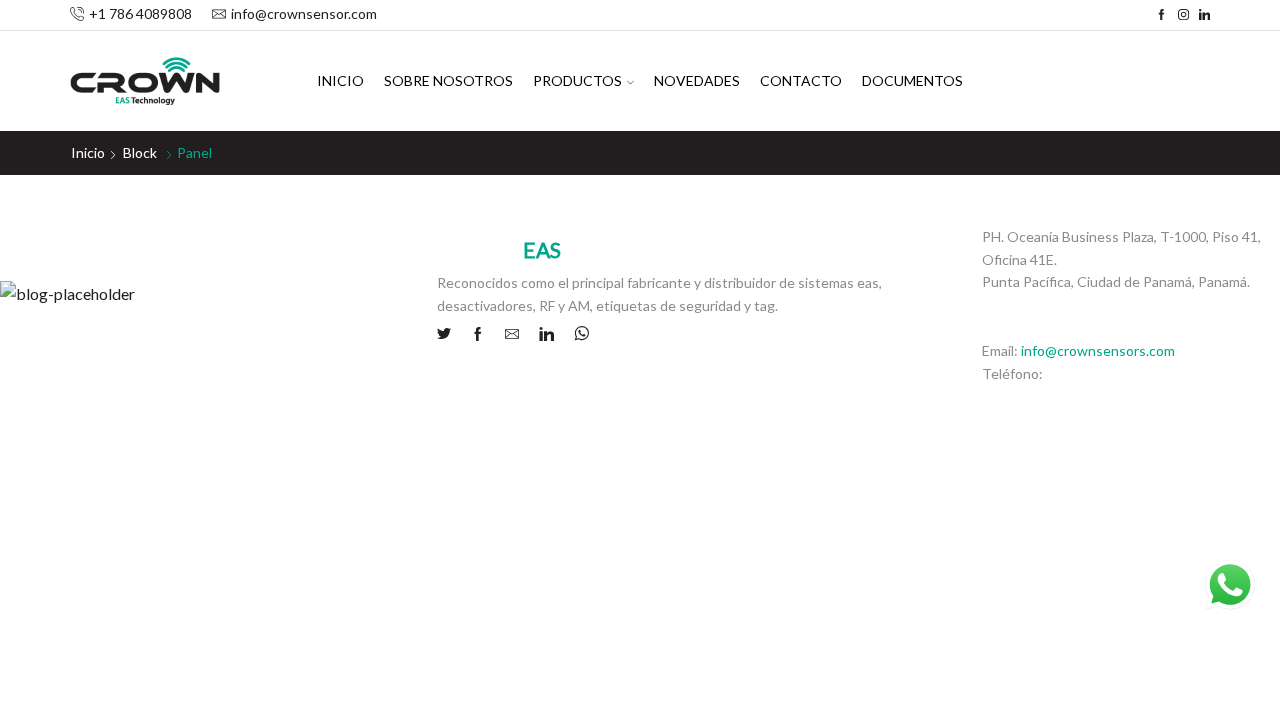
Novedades (697, 80)
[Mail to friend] (512, 334)
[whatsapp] (576, 334)
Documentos (912, 80)
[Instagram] (1183, 15)
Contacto (801, 80)
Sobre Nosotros (448, 80)
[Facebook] (1161, 15)
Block (140, 152)
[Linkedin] (1204, 15)
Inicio (340, 80)
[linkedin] (546, 334)
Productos (577, 80)
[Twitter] (449, 334)
